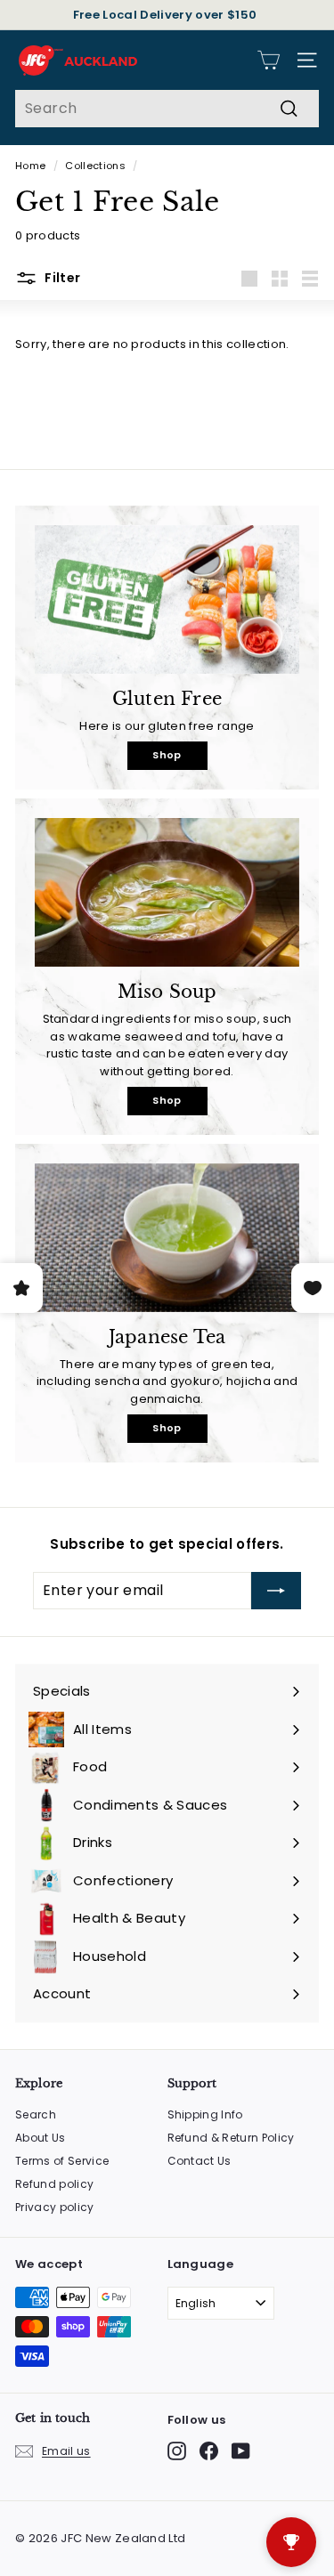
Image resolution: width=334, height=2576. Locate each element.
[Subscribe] (276, 1591)
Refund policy (54, 2184)
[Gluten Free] (167, 599)
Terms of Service (62, 2161)
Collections (95, 166)
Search (36, 2114)
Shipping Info (205, 2114)
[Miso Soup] (167, 892)
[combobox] (167, 109)
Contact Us (200, 2161)
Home (30, 166)
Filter (61, 278)
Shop (167, 755)
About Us (41, 2138)
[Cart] (269, 60)
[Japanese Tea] (167, 1238)
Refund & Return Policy (231, 2138)
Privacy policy (55, 2207)
